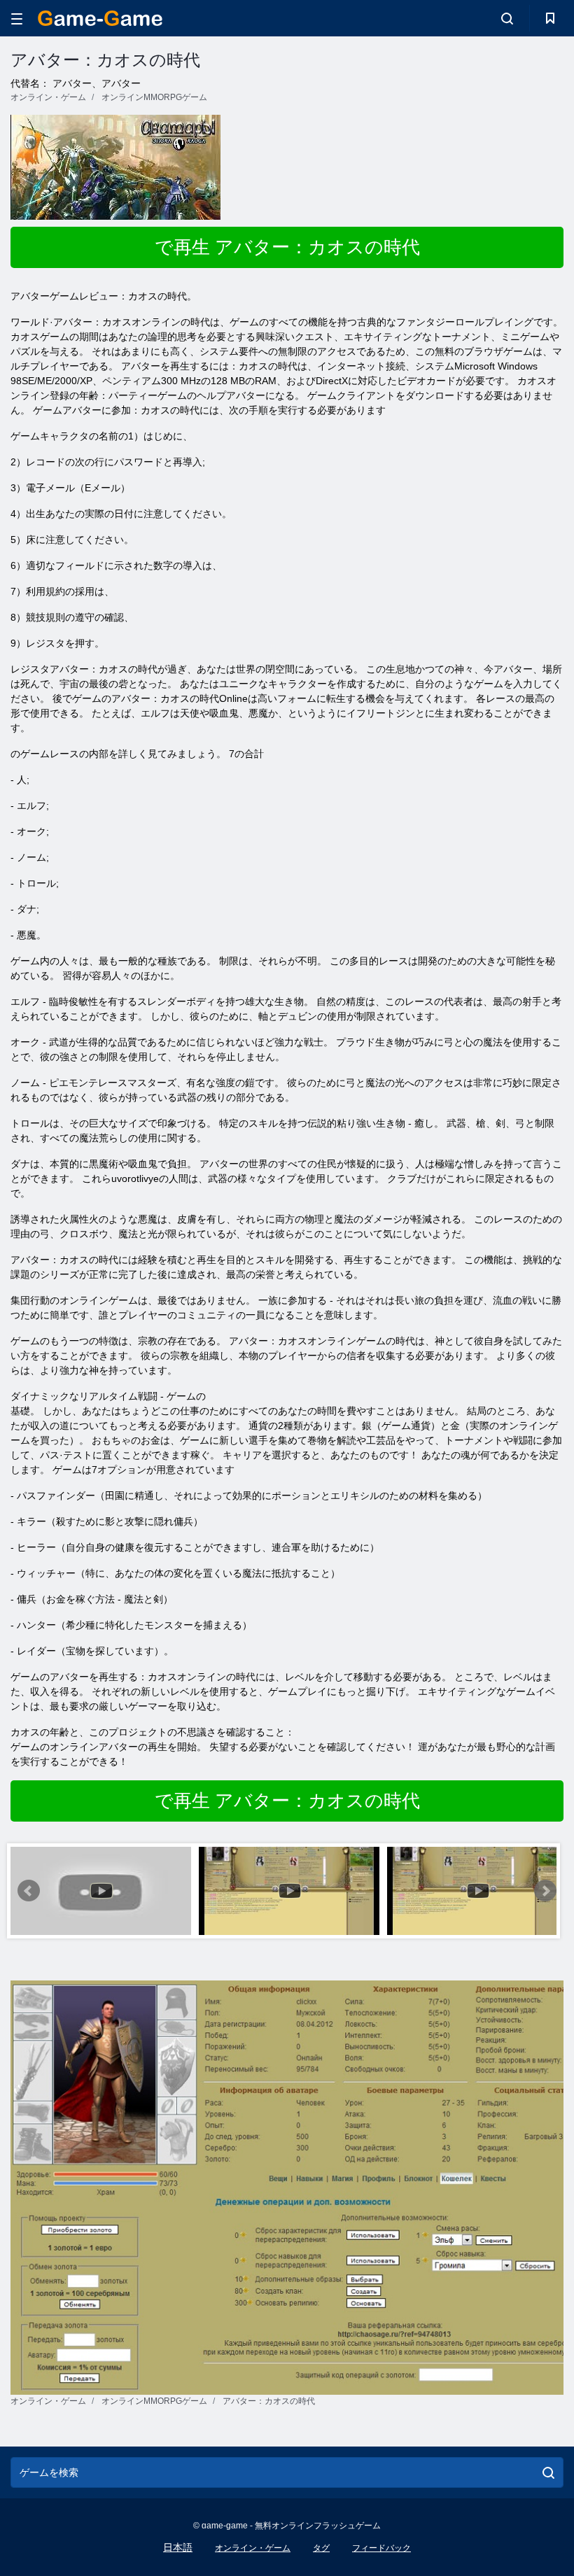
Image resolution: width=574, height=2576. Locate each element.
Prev (29, 1891)
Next (545, 1891)
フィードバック (381, 2548)
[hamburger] (17, 19)
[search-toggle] (507, 18)
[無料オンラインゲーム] (100, 18)
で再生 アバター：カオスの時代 (287, 247)
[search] (548, 2472)
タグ (321, 2548)
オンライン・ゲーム (253, 2548)
